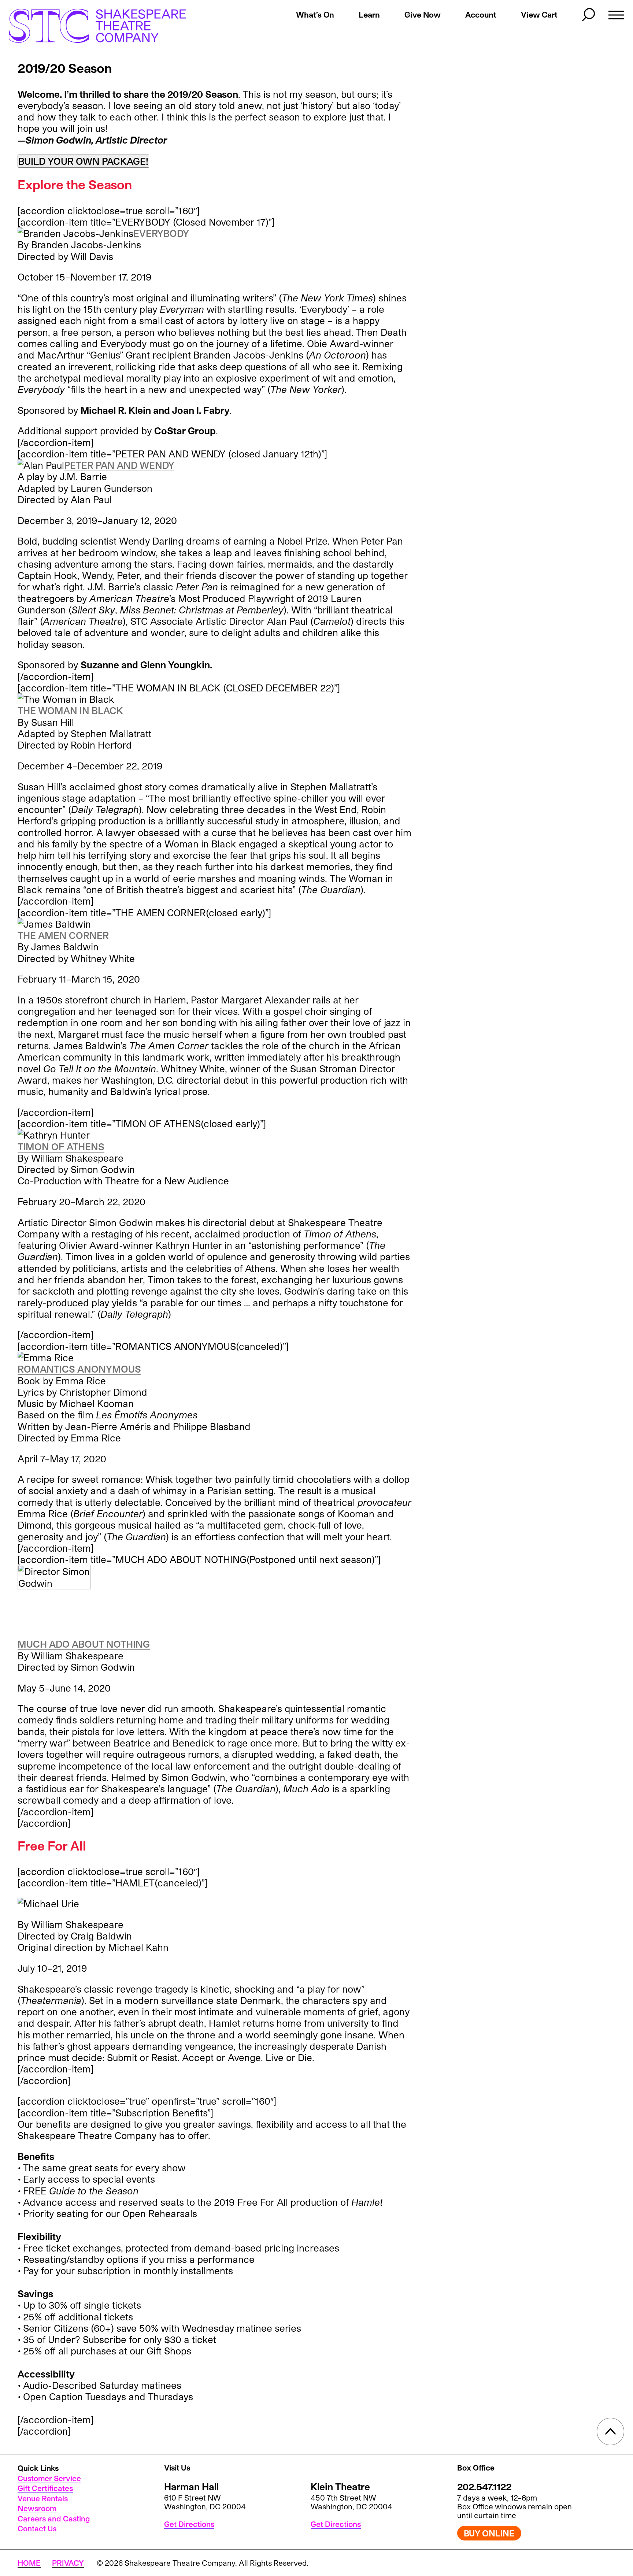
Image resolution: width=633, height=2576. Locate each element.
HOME (29, 2563)
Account (481, 14)
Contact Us (37, 2528)
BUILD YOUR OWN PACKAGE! (83, 161)
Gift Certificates (45, 2488)
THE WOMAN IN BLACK (70, 710)
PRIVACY (68, 2563)
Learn (369, 14)
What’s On (315, 14)
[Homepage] (90, 26)
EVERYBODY (161, 233)
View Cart (539, 14)
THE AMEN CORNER (63, 935)
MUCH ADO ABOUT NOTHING (84, 1644)
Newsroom (37, 2508)
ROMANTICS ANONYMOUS (79, 1369)
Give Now (423, 14)
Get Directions (189, 2524)
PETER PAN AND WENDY (119, 465)
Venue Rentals (43, 2498)
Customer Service (49, 2478)
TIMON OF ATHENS (61, 1146)
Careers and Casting (54, 2519)
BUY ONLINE (489, 2533)
